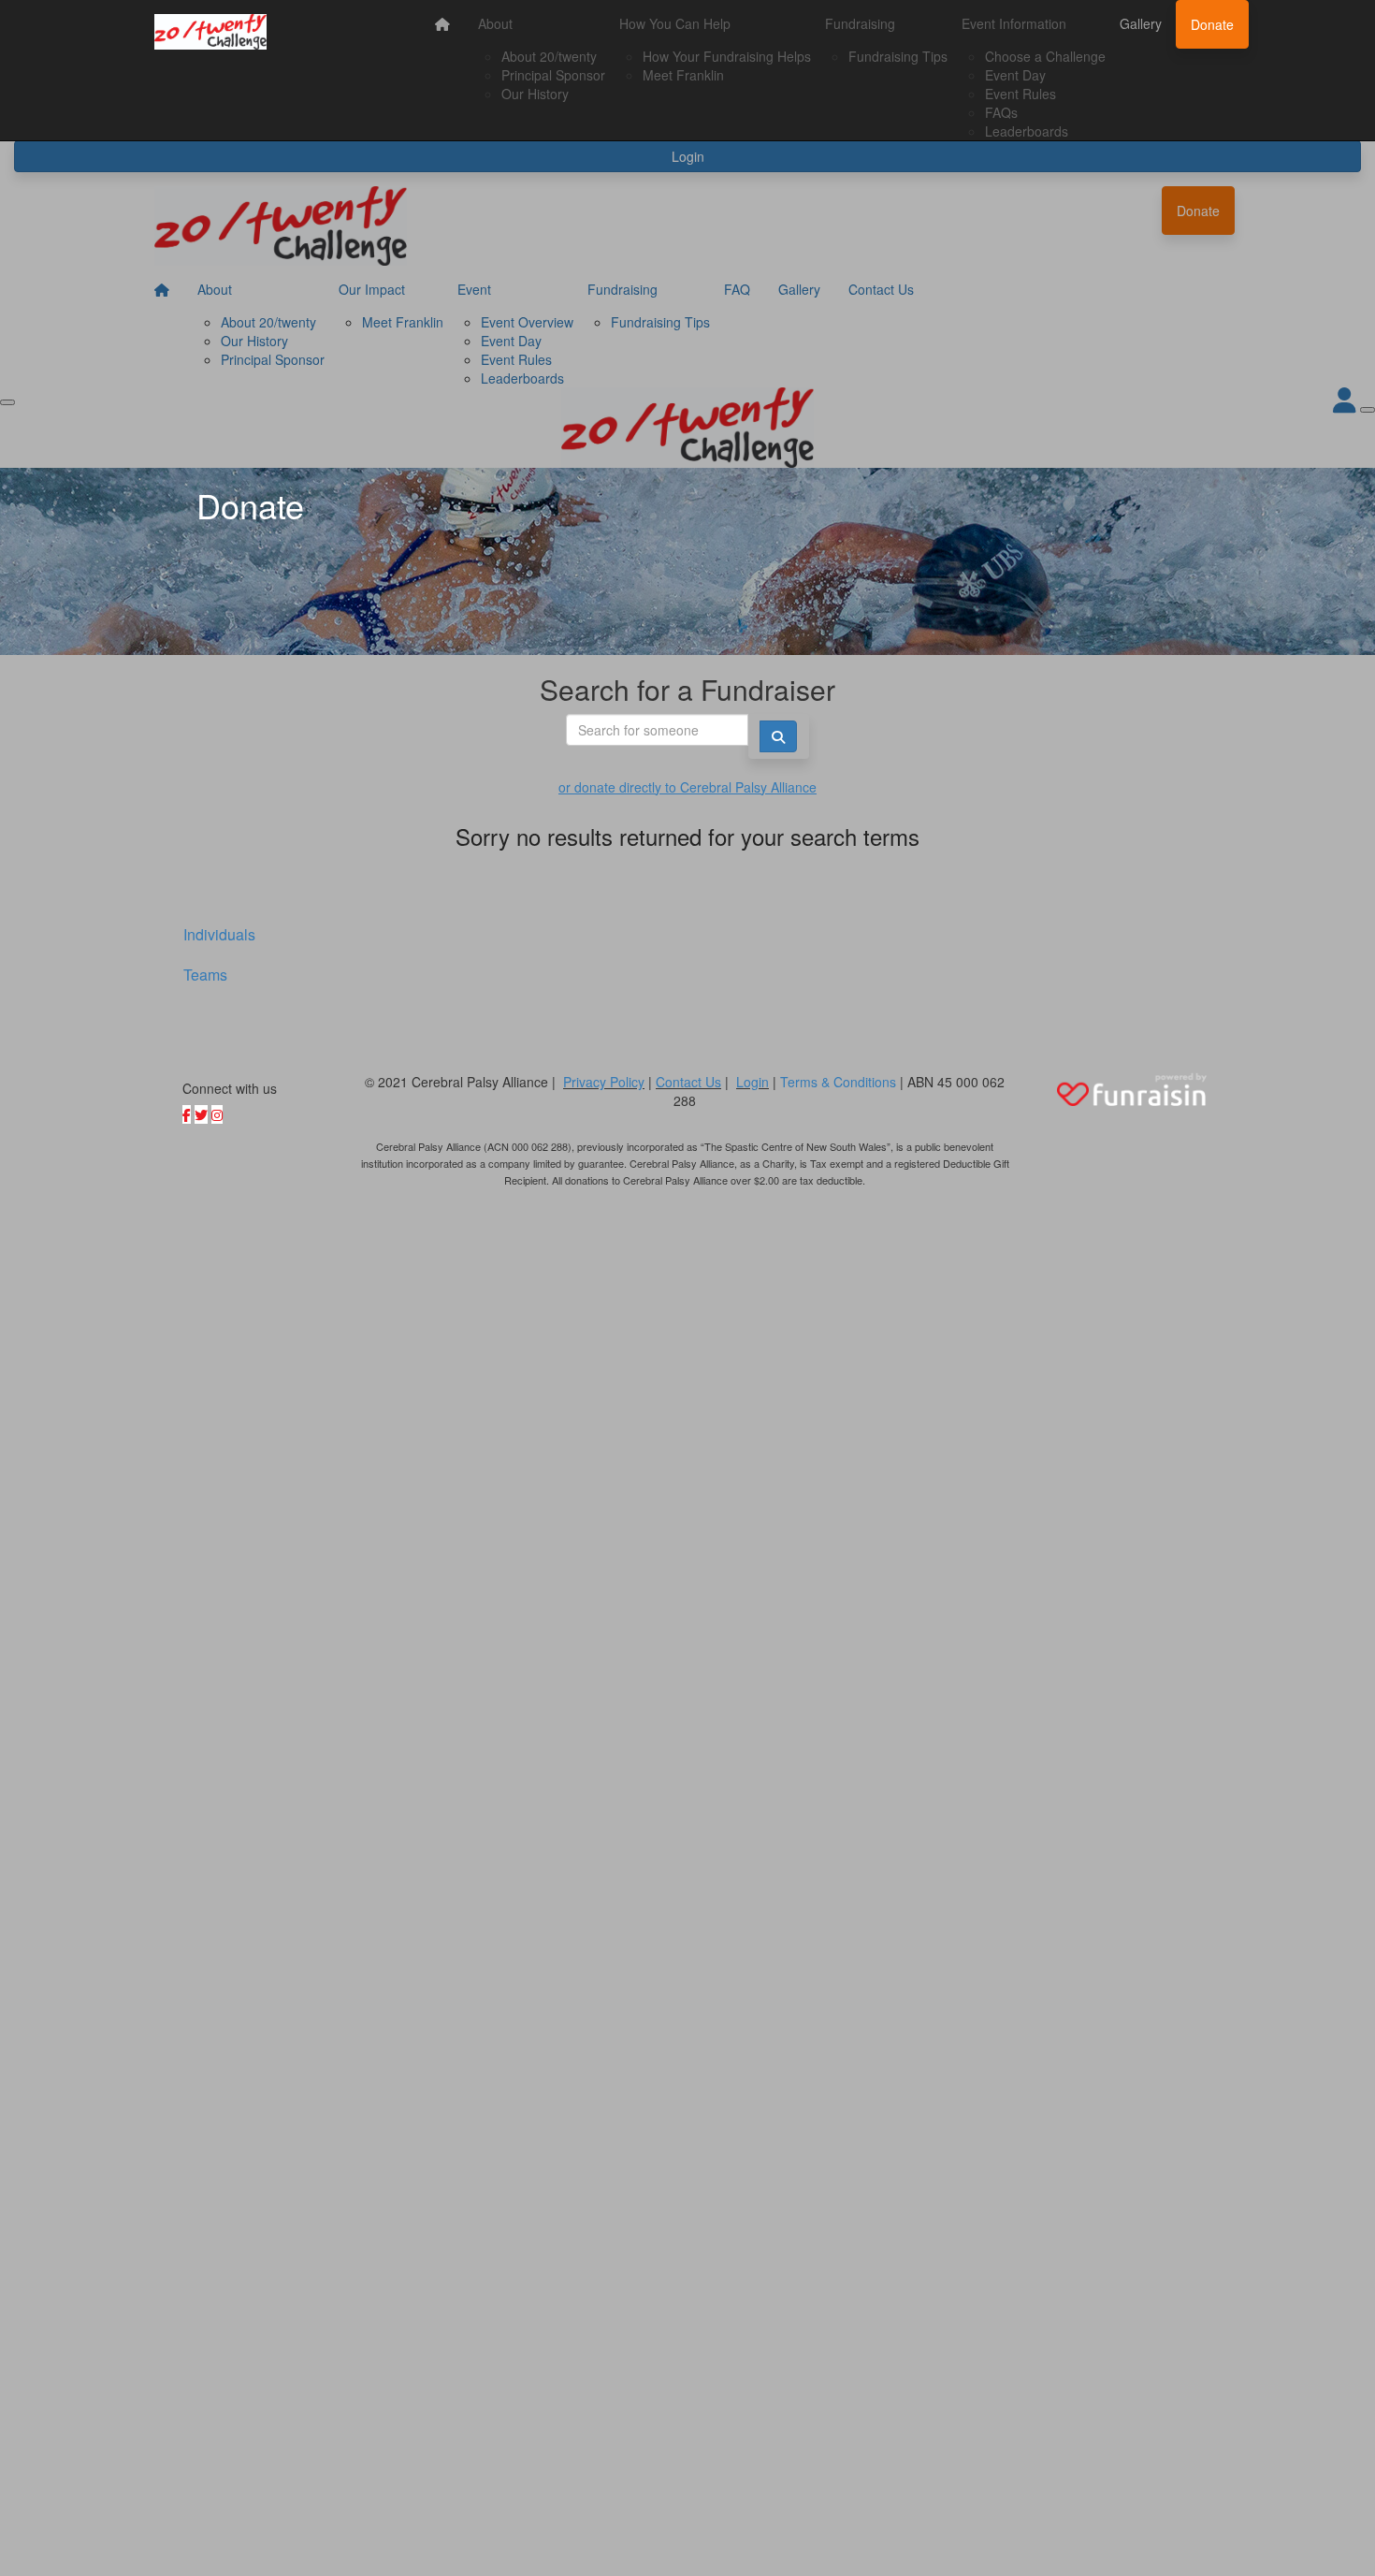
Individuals (219, 934)
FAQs (1001, 112)
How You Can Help (675, 23)
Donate (1212, 24)
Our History (535, 94)
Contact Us (688, 1082)
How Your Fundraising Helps (727, 56)
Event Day (1015, 75)
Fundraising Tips (898, 56)
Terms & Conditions (838, 1082)
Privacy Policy (604, 1082)
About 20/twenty (549, 56)
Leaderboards (1027, 131)
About (495, 23)
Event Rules (1020, 94)
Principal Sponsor (553, 75)
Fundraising (860, 23)
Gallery (1141, 23)
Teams (205, 975)
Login (753, 1082)
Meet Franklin (683, 75)
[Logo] (210, 32)
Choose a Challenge (1045, 56)
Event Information (1014, 23)
